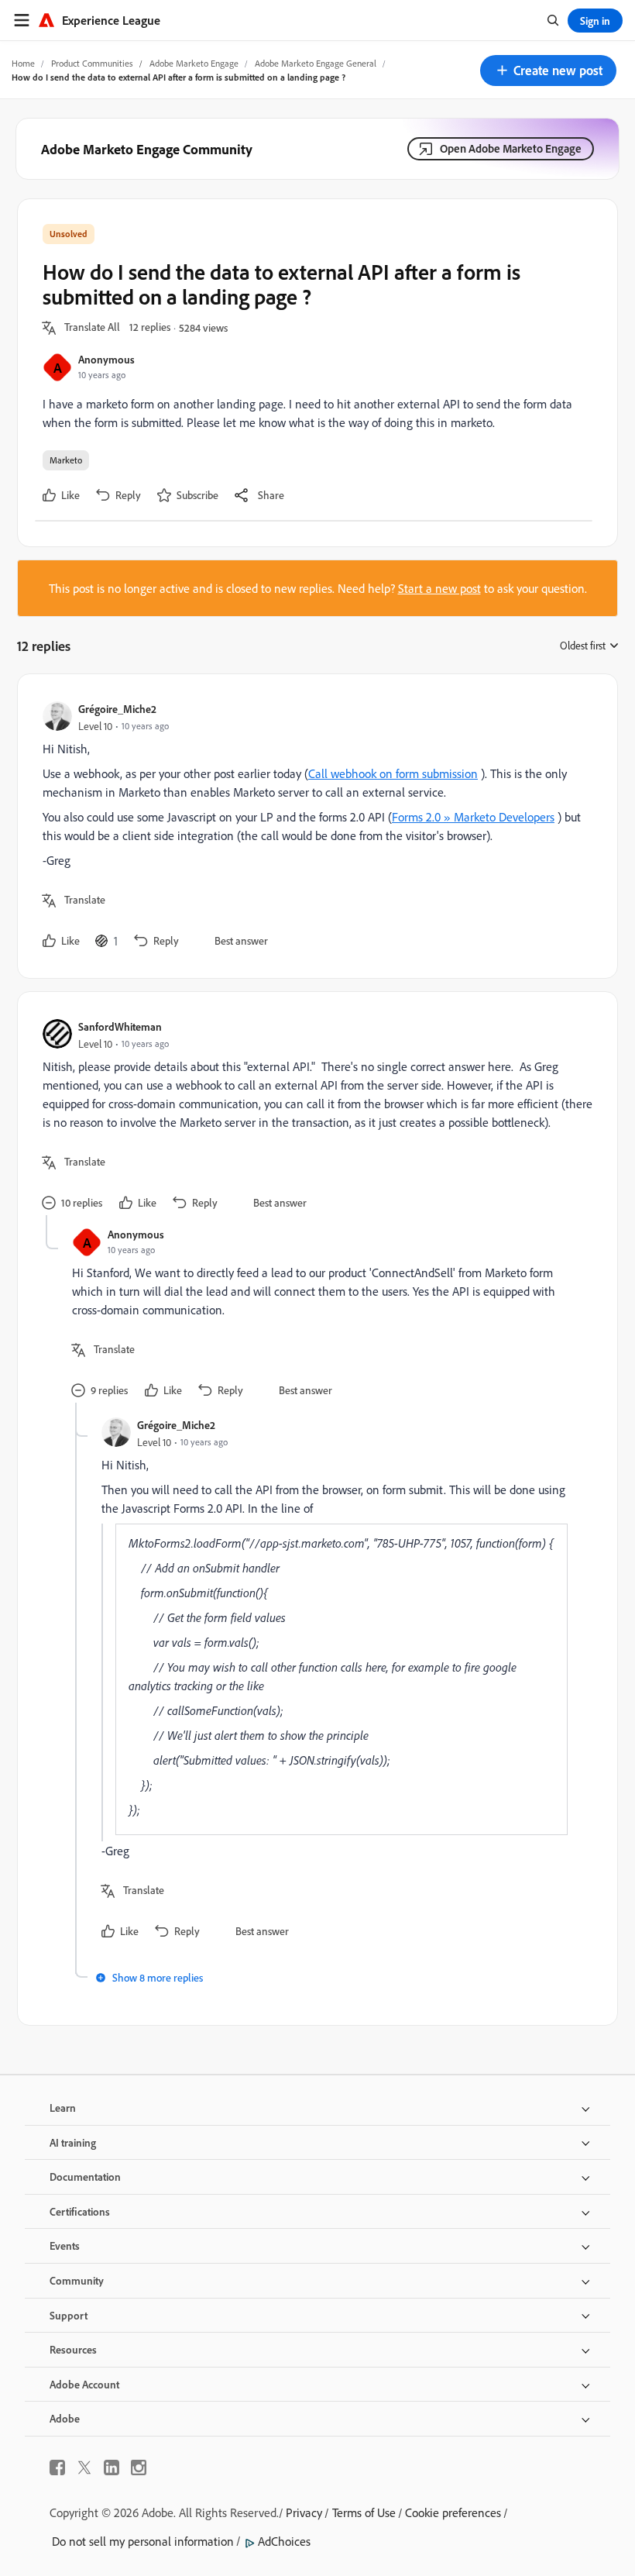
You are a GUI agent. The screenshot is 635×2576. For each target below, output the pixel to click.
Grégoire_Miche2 (117, 709)
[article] (314, 826)
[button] (548, 71)
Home (23, 63)
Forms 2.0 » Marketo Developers (473, 817)
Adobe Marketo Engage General (316, 63)
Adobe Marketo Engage (194, 63)
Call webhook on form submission (393, 773)
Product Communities (92, 63)
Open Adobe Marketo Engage (511, 148)
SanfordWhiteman (120, 1026)
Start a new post (439, 588)
